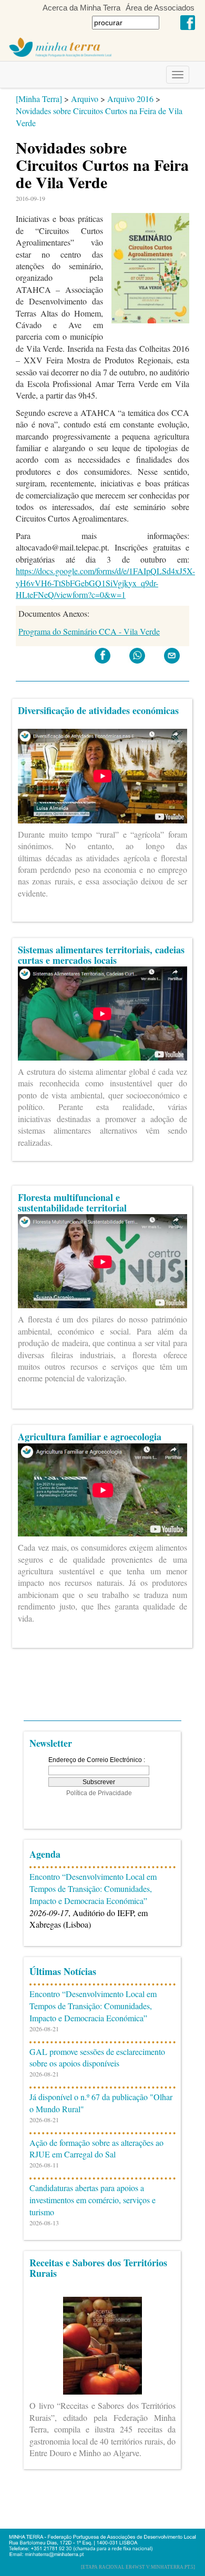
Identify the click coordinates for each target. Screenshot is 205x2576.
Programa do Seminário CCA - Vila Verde (89, 631)
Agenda (45, 1854)
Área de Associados (160, 8)
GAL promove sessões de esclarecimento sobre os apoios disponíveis (97, 2058)
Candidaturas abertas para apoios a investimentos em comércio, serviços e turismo (93, 2200)
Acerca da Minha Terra (81, 8)
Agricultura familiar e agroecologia (90, 1437)
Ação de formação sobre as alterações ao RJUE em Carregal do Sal (96, 2149)
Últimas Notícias (63, 1971)
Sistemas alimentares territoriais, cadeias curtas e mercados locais (101, 955)
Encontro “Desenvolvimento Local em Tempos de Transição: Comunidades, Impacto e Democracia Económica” (93, 1888)
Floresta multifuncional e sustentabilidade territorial (72, 1203)
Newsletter (51, 1743)
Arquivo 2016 (130, 99)
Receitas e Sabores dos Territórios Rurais (98, 2268)
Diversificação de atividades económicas (98, 710)
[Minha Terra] (39, 99)
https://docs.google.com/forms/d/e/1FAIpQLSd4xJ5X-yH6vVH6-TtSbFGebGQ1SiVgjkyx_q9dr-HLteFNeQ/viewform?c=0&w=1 (105, 583)
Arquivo (85, 99)
